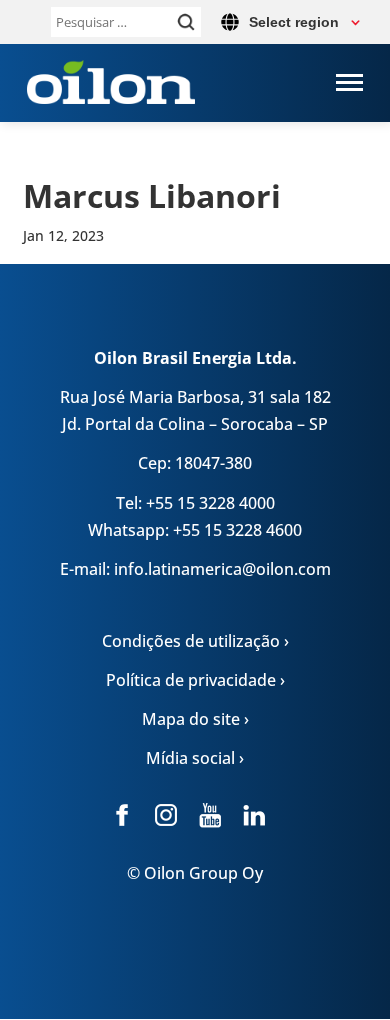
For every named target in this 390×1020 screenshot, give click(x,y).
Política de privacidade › (195, 680)
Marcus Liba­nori (152, 195)
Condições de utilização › (195, 641)
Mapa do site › (195, 719)
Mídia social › (195, 758)
